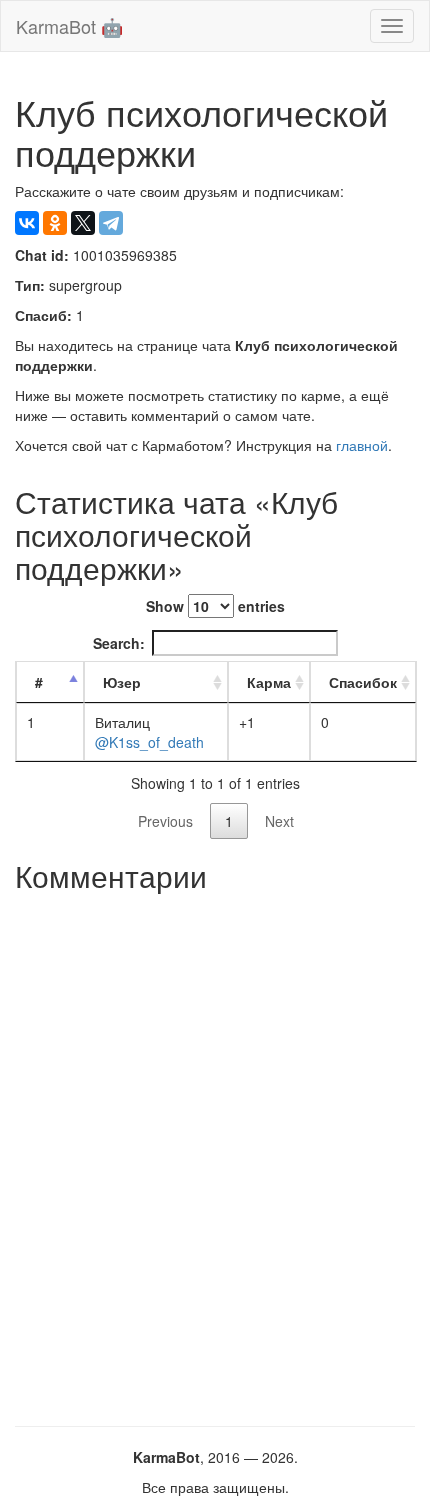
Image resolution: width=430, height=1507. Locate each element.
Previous (165, 821)
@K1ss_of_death (149, 742)
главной (362, 445)
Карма (269, 682)
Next (279, 821)
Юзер (122, 682)
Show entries (215, 606)
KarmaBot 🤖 (69, 26)
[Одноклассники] (55, 223)
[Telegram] (111, 223)
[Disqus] (215, 1152)
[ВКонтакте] (27, 223)
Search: (119, 643)
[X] (83, 223)
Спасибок (363, 682)
